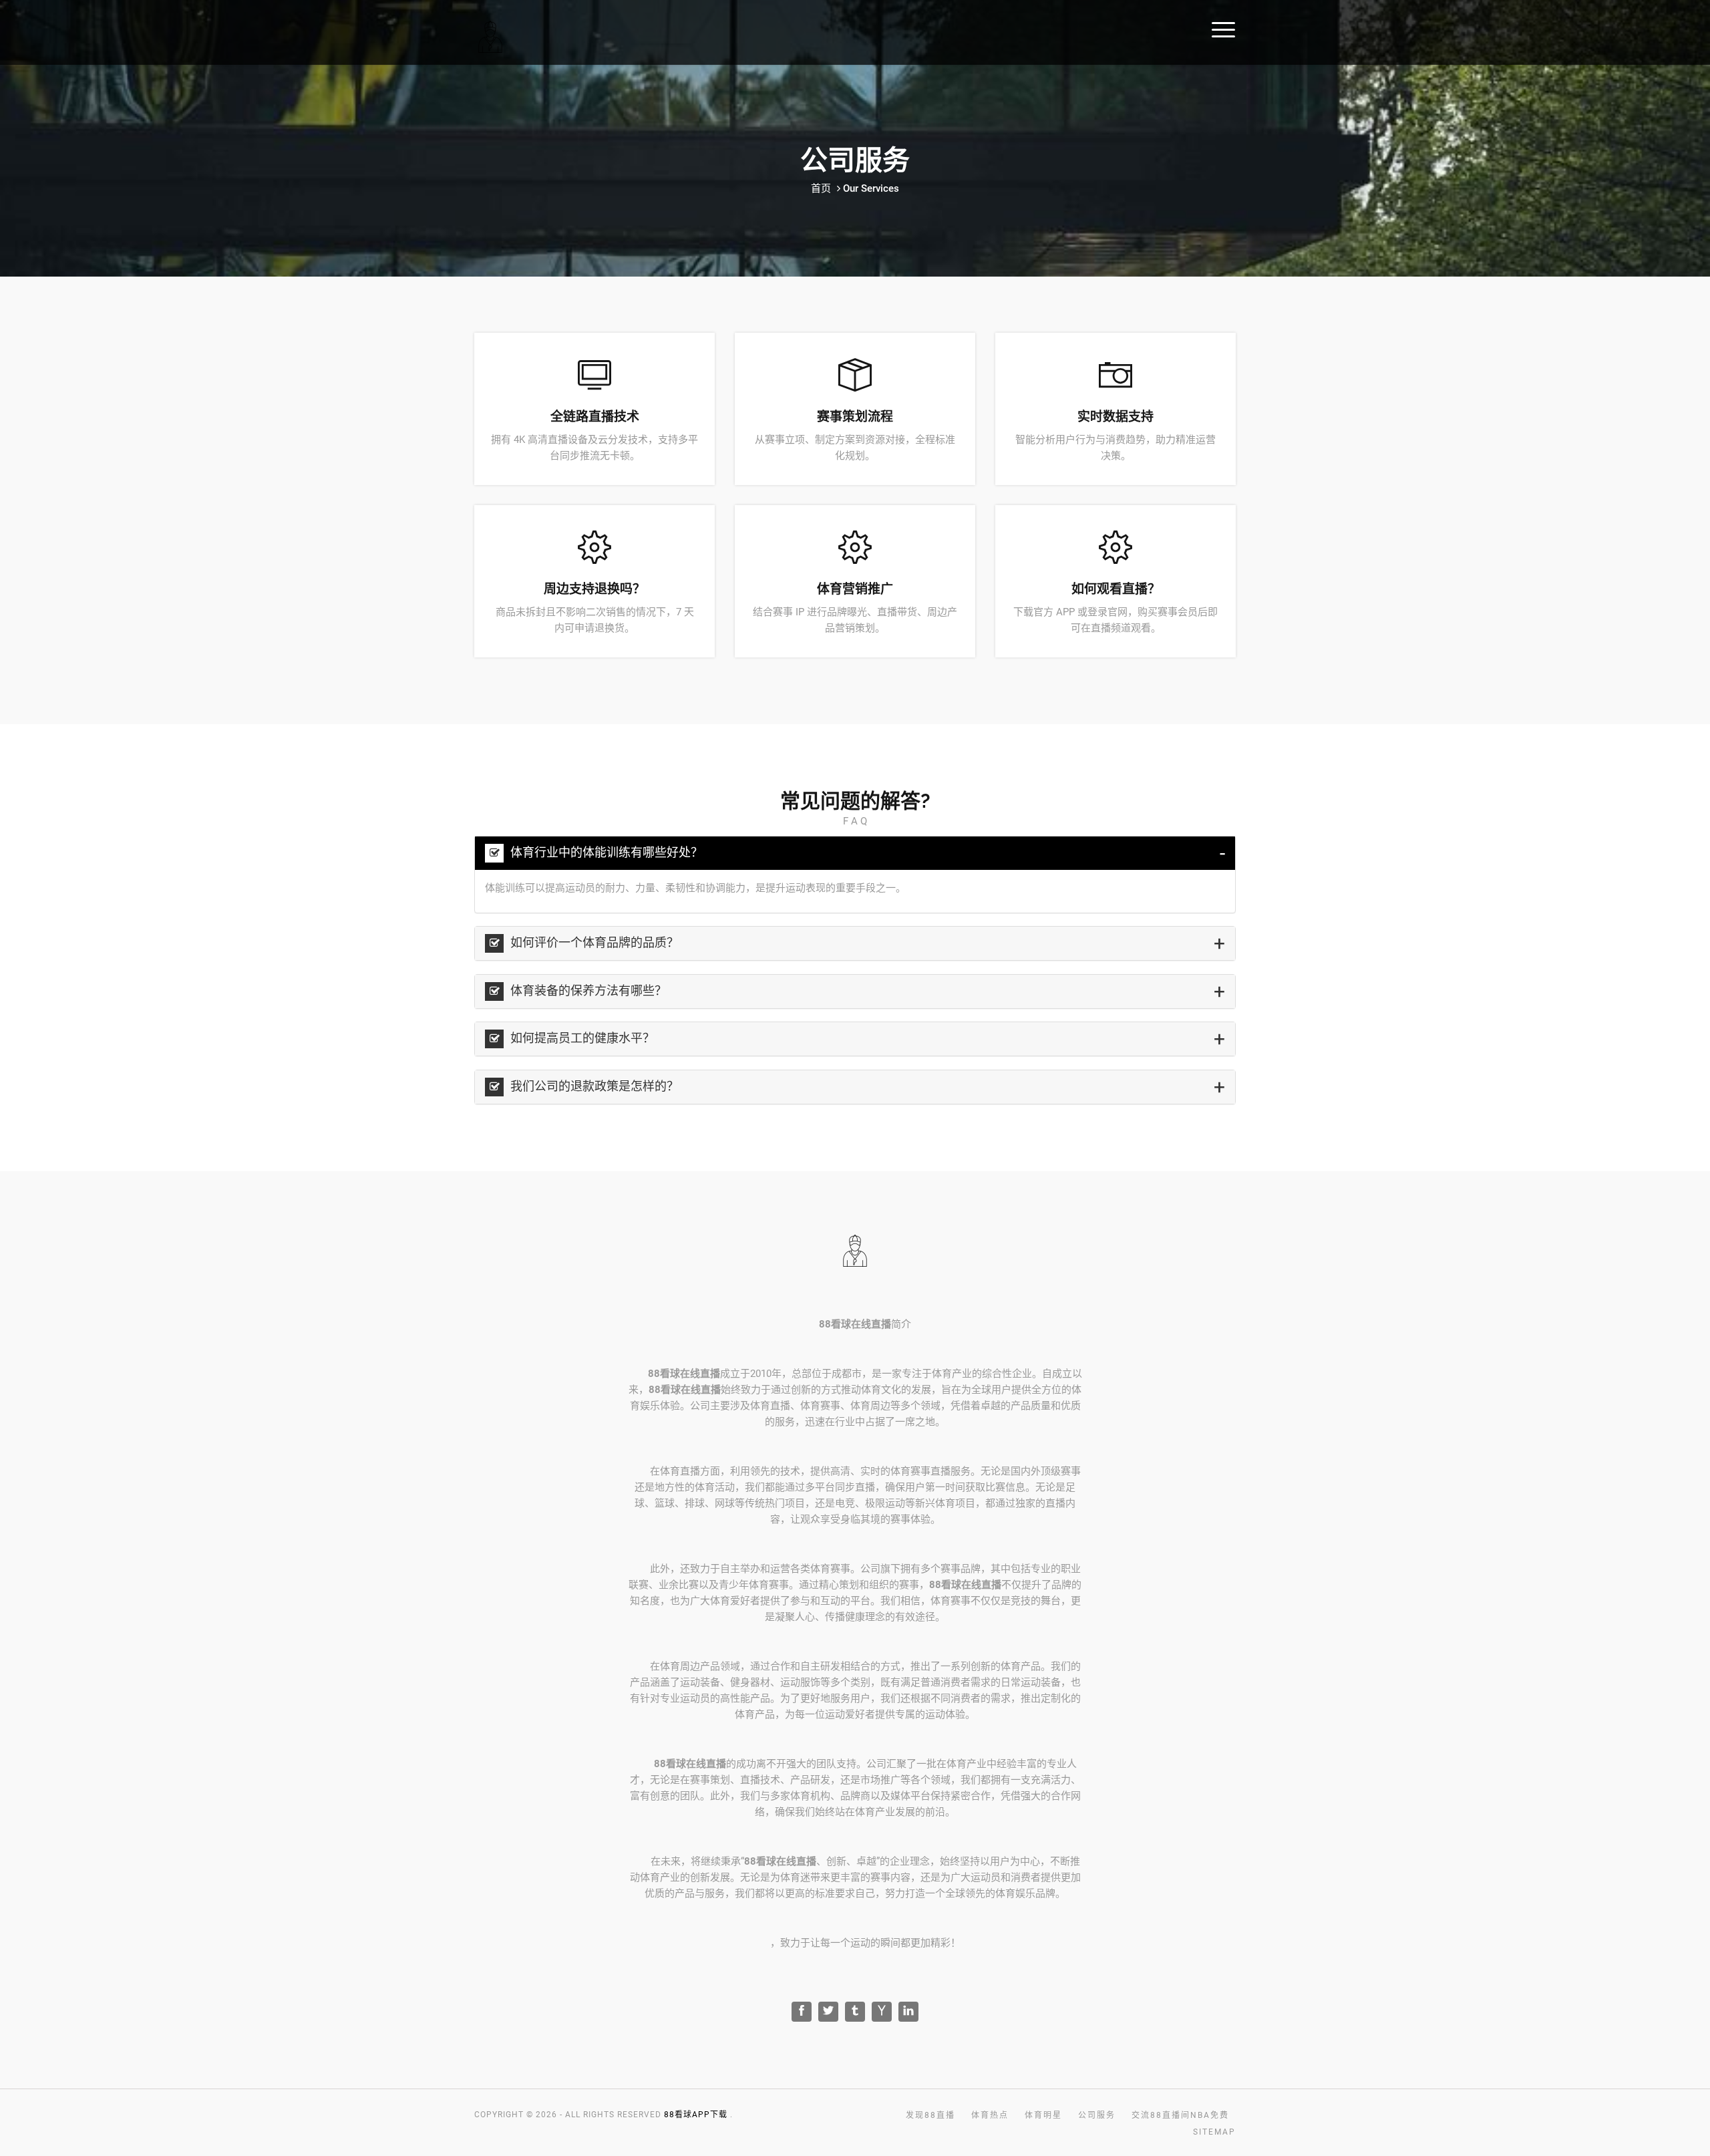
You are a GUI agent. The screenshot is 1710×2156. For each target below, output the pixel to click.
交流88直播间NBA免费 (1585, 28)
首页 (821, 188)
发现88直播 (1304, 28)
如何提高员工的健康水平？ (581, 1038)
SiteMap (1214, 2132)
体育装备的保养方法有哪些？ (587, 990)
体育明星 (1431, 28)
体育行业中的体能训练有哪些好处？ (605, 852)
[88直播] (562, 36)
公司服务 (1492, 28)
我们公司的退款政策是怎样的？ (593, 1086)
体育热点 (1371, 28)
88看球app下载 (696, 2115)
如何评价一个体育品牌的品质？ (593, 942)
